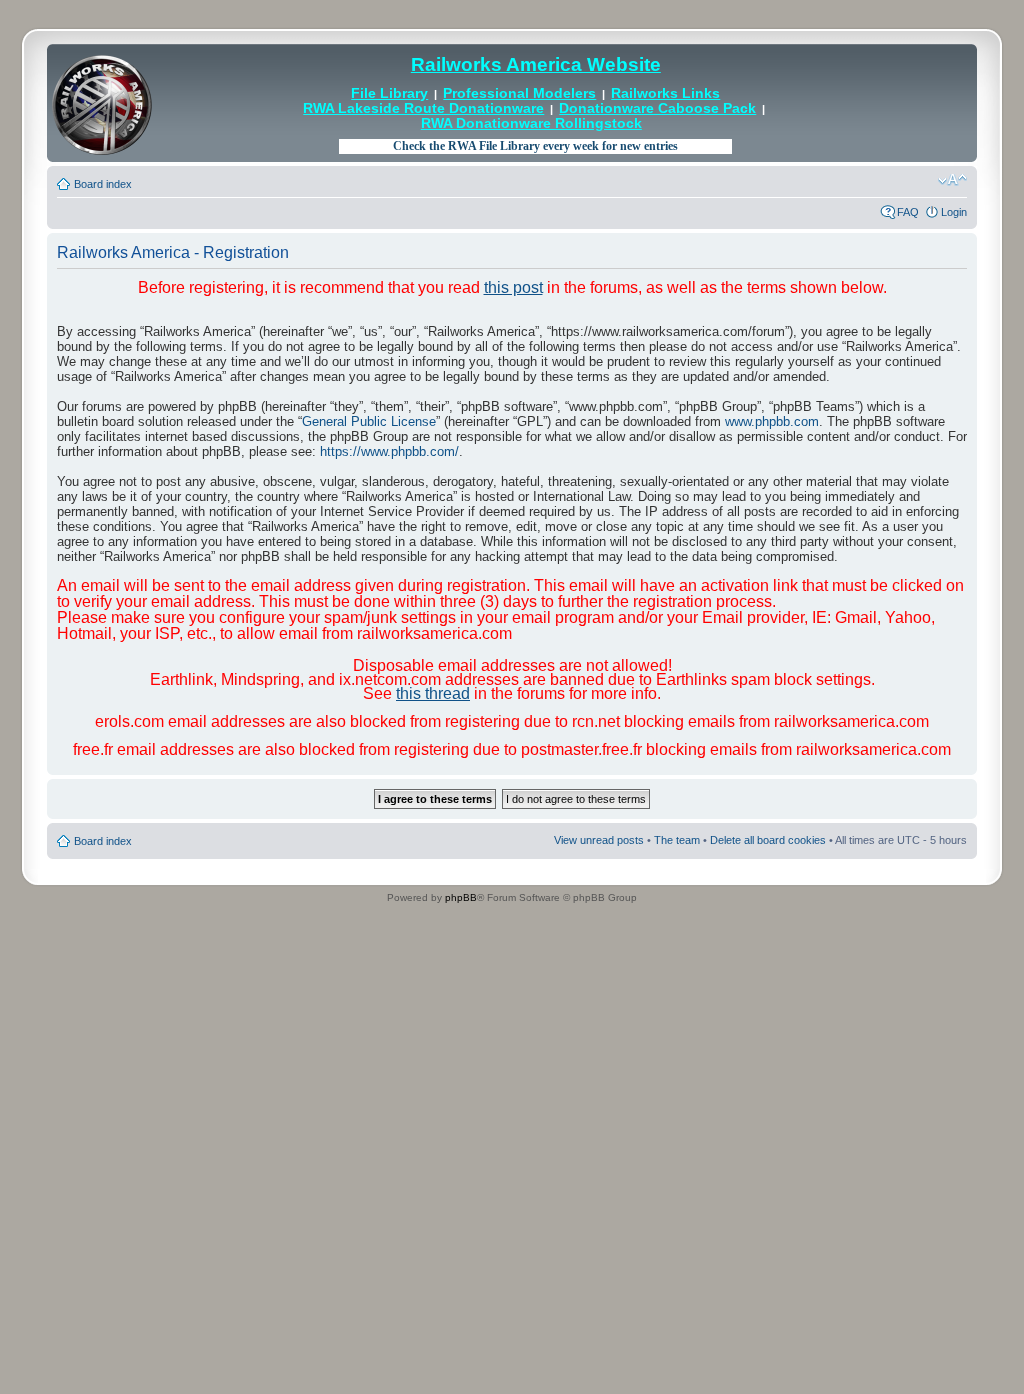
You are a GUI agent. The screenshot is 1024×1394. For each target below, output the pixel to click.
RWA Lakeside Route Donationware (423, 108)
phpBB (461, 897)
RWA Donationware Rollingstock (531, 123)
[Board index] (102, 103)
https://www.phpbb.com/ (389, 451)
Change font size (952, 180)
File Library (389, 93)
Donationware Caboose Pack (657, 108)
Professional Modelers (519, 93)
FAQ (908, 212)
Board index (103, 184)
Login (954, 212)
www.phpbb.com (772, 421)
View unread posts (599, 840)
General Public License (369, 421)
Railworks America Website (536, 64)
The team (677, 840)
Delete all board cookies (768, 840)
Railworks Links (665, 93)
